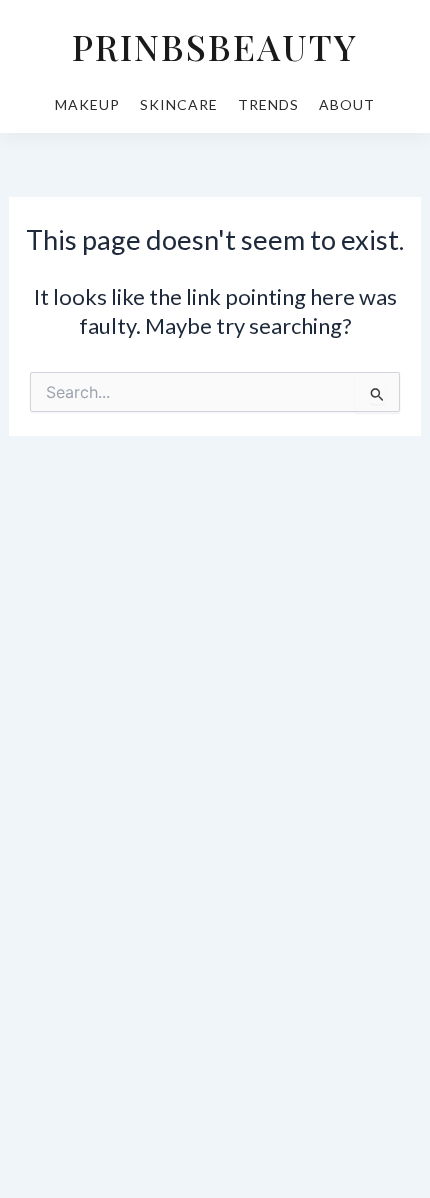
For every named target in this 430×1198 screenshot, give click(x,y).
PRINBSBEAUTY (215, 46)
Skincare (179, 104)
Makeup (87, 104)
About (347, 104)
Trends (268, 104)
